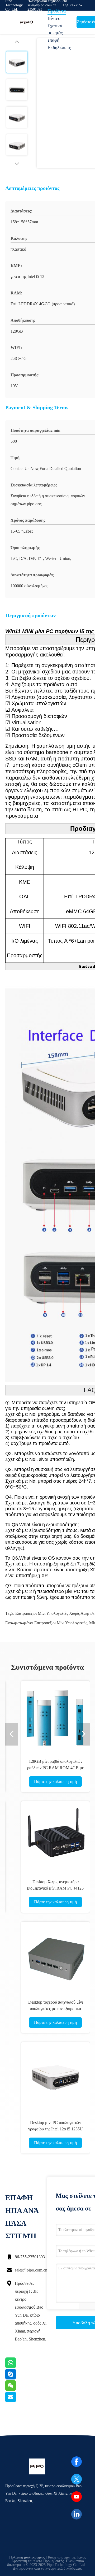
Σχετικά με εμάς (55, 29)
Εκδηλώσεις (59, 47)
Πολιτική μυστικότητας (27, 2557)
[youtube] (77, 2497)
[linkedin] (77, 2514)
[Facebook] (77, 2462)
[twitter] (77, 2479)
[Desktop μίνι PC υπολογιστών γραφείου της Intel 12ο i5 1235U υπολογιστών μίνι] (55, 2077)
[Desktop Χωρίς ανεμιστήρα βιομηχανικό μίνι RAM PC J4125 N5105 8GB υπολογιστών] (55, 1836)
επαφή (53, 40)
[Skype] (17, 2378)
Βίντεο (54, 18)
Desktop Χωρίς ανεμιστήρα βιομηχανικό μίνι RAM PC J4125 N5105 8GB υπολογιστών (55, 1888)
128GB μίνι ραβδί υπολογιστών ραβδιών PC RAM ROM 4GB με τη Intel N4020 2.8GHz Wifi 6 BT (56, 1768)
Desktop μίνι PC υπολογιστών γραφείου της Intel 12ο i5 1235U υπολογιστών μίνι (56, 2129)
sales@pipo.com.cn (31, 2270)
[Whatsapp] (17, 2367)
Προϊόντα (57, 11)
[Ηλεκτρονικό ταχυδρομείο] (17, 2401)
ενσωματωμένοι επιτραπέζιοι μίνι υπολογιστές (46, 1623)
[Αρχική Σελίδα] (26, 22)
